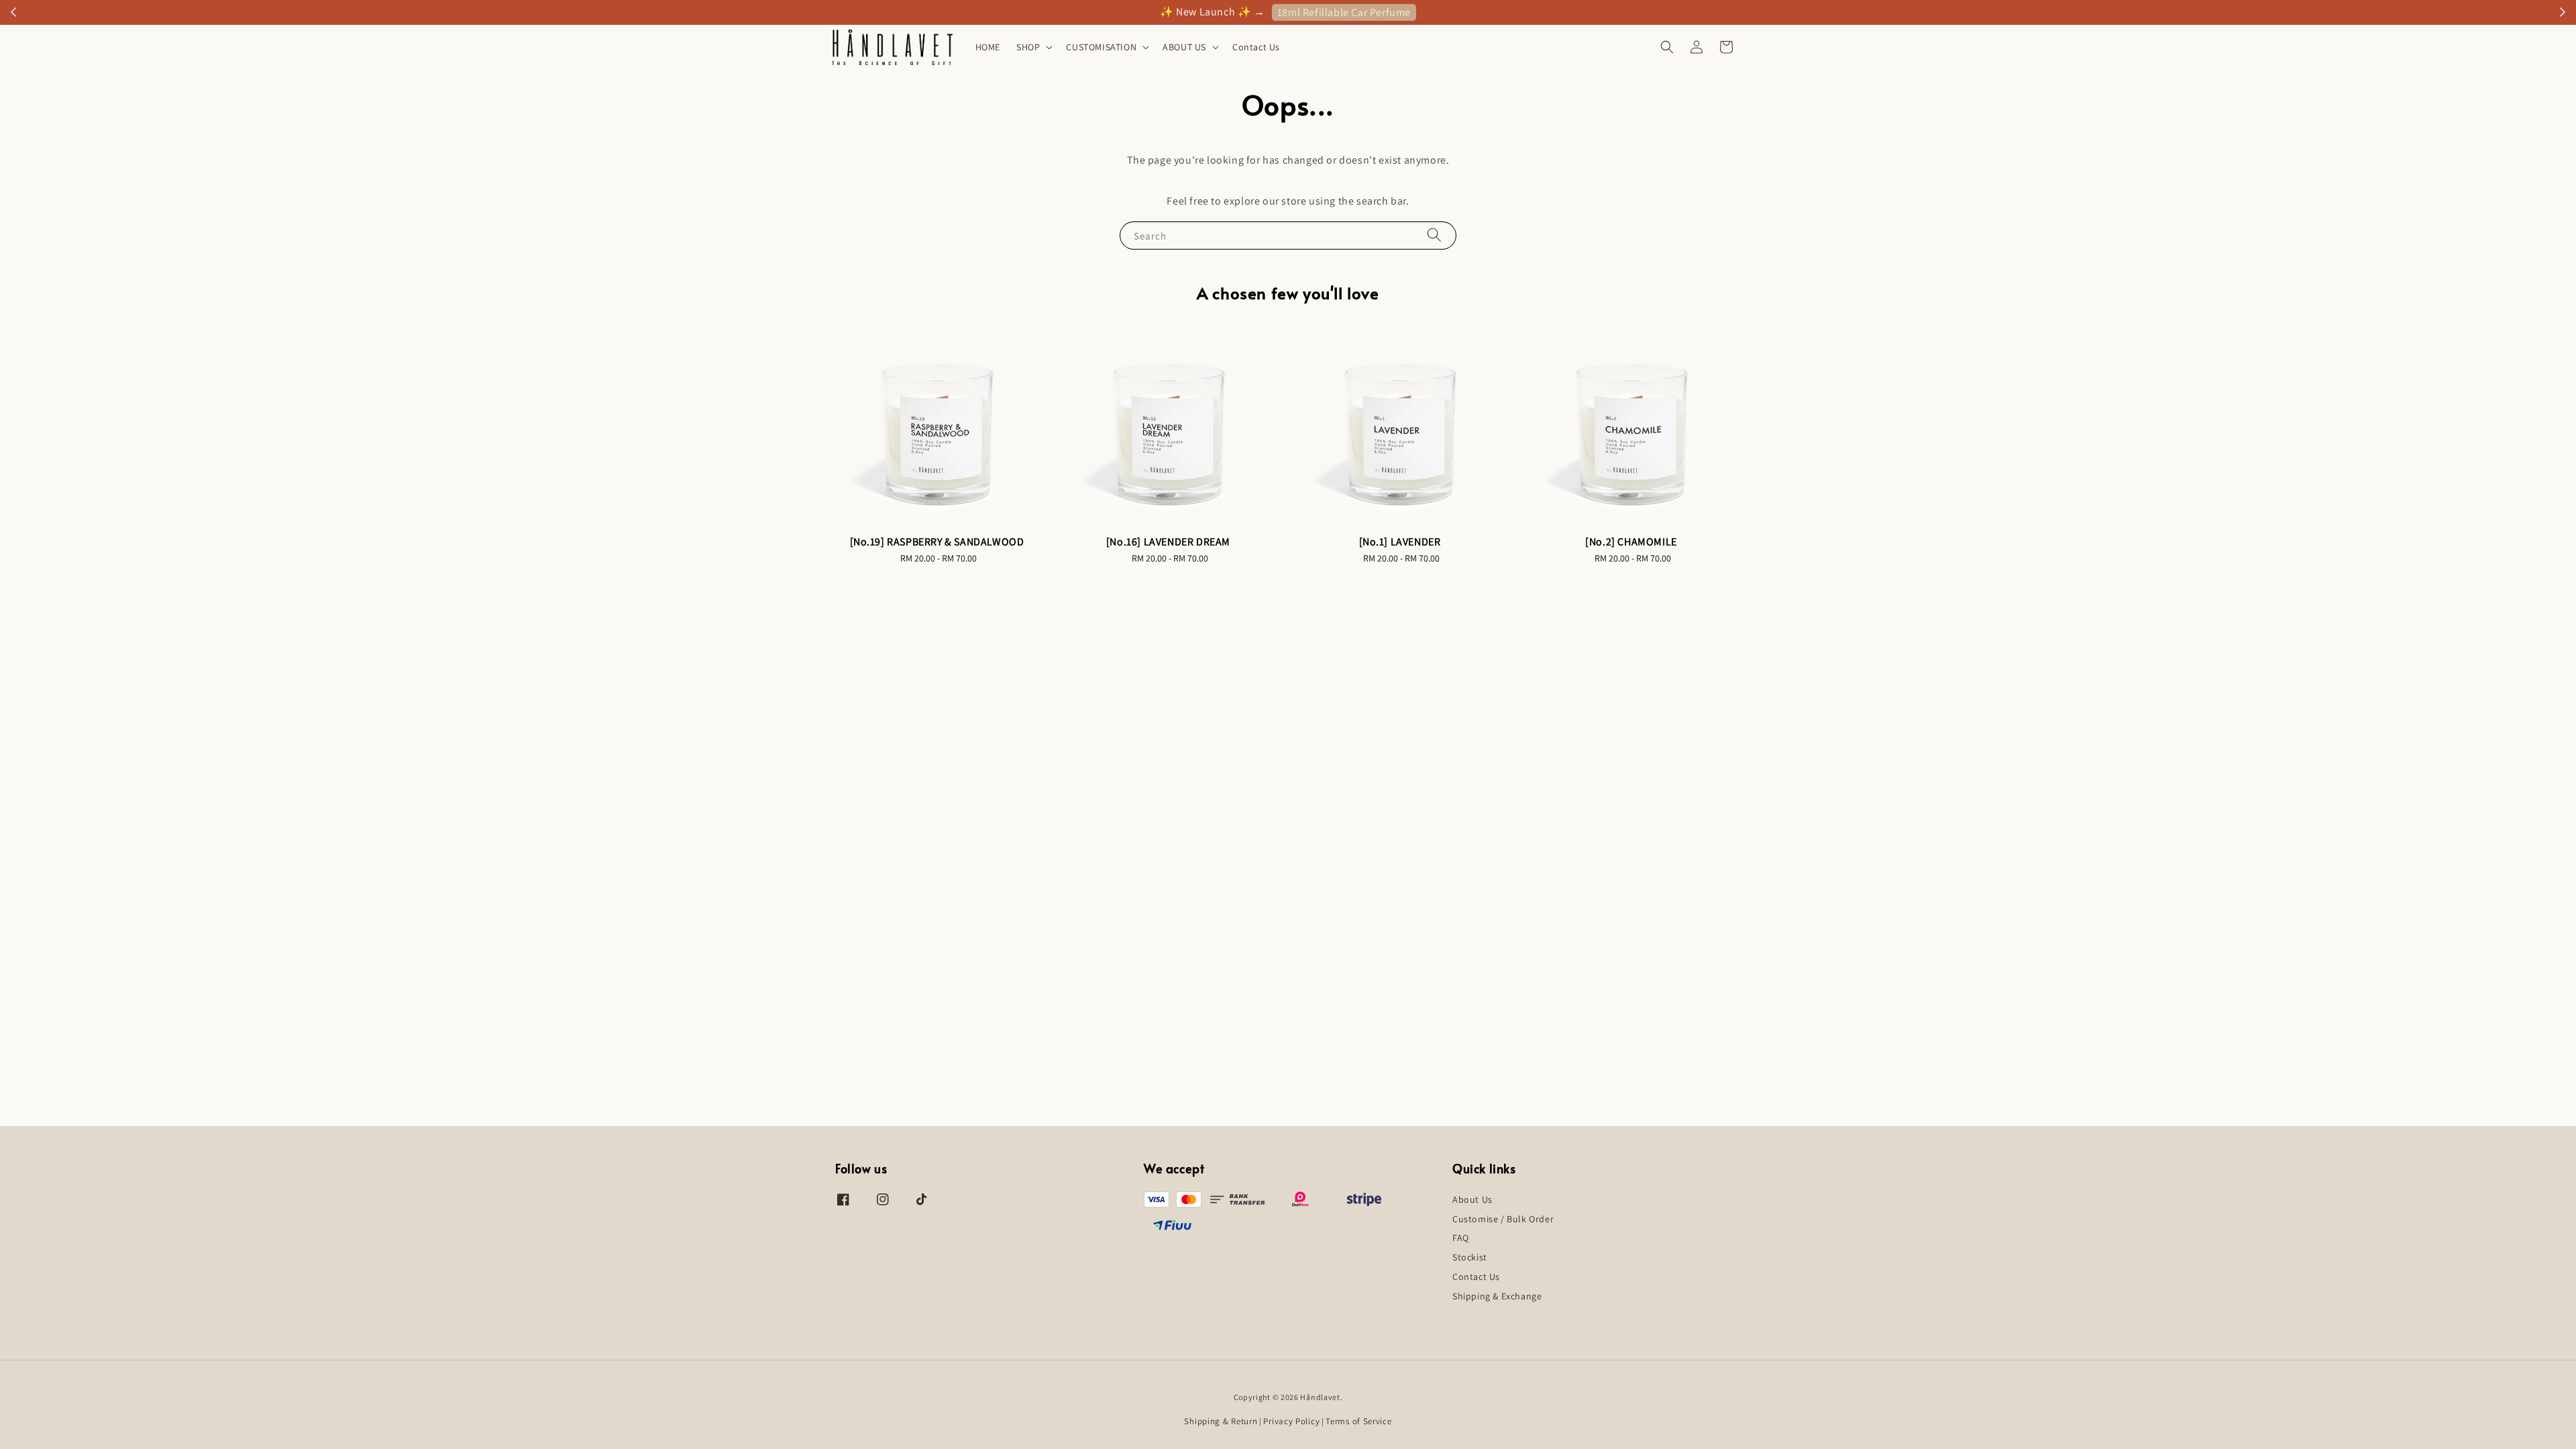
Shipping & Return (1221, 1421)
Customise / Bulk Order (1503, 1219)
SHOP (1028, 47)
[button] (1667, 47)
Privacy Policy (1291, 1421)
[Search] (1434, 235)
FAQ (1461, 1238)
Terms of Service (1358, 1421)
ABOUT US (1184, 47)
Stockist (1470, 1257)
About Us (1472, 1199)
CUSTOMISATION (1101, 47)
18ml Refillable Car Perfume (1344, 12)
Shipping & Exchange (1497, 1296)
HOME (988, 47)
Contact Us (1256, 47)
